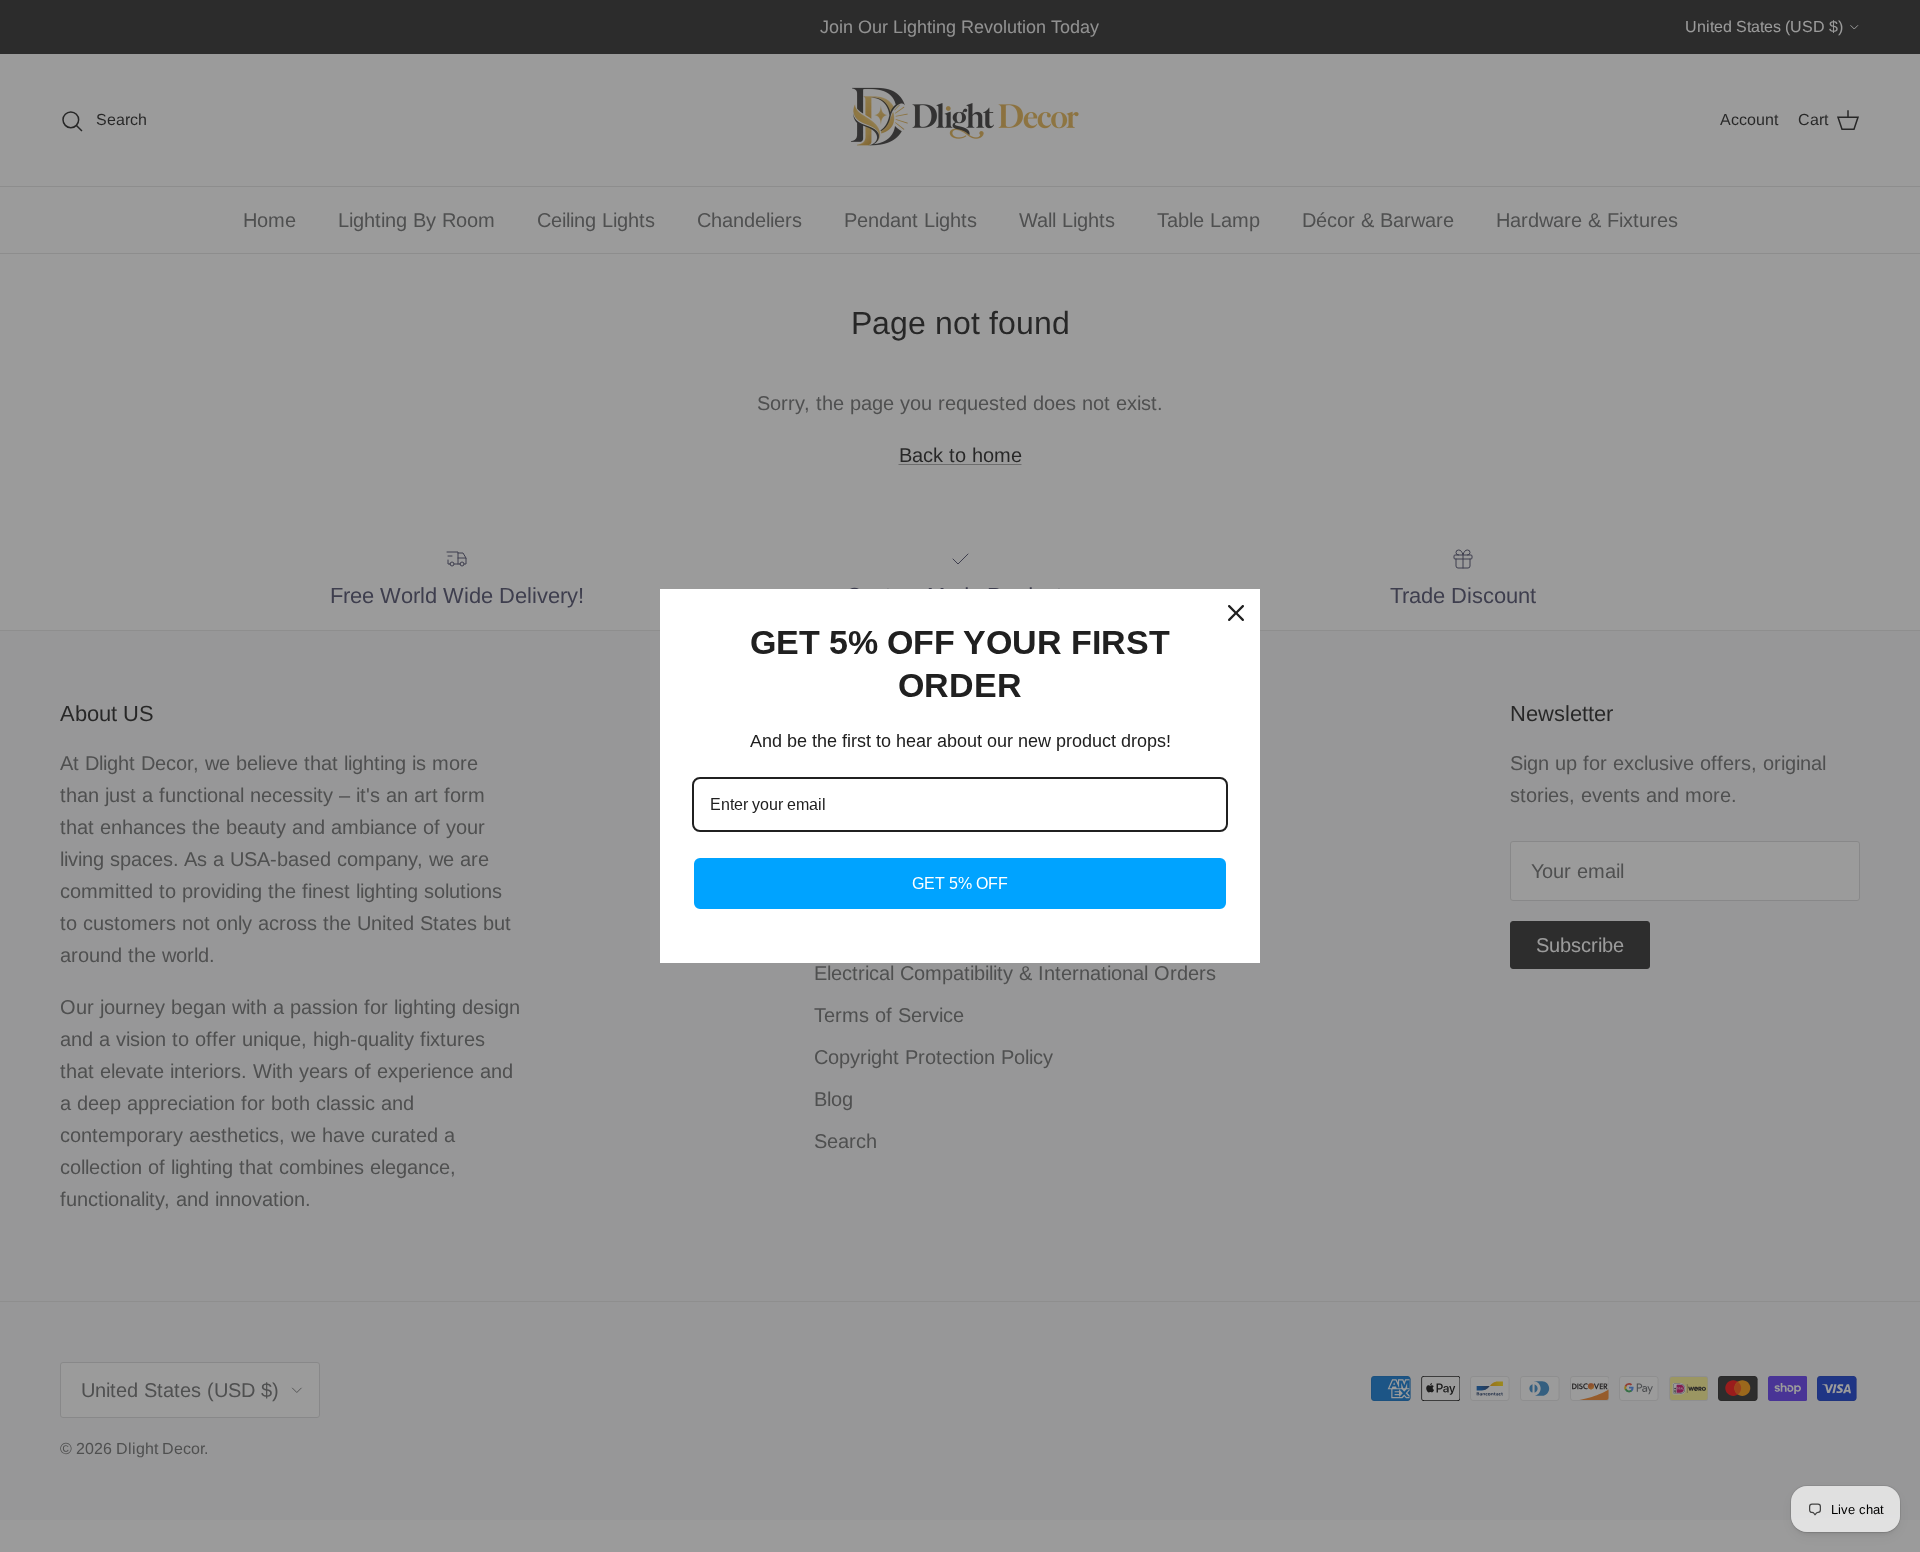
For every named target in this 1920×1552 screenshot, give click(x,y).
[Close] (1236, 613)
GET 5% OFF (960, 883)
